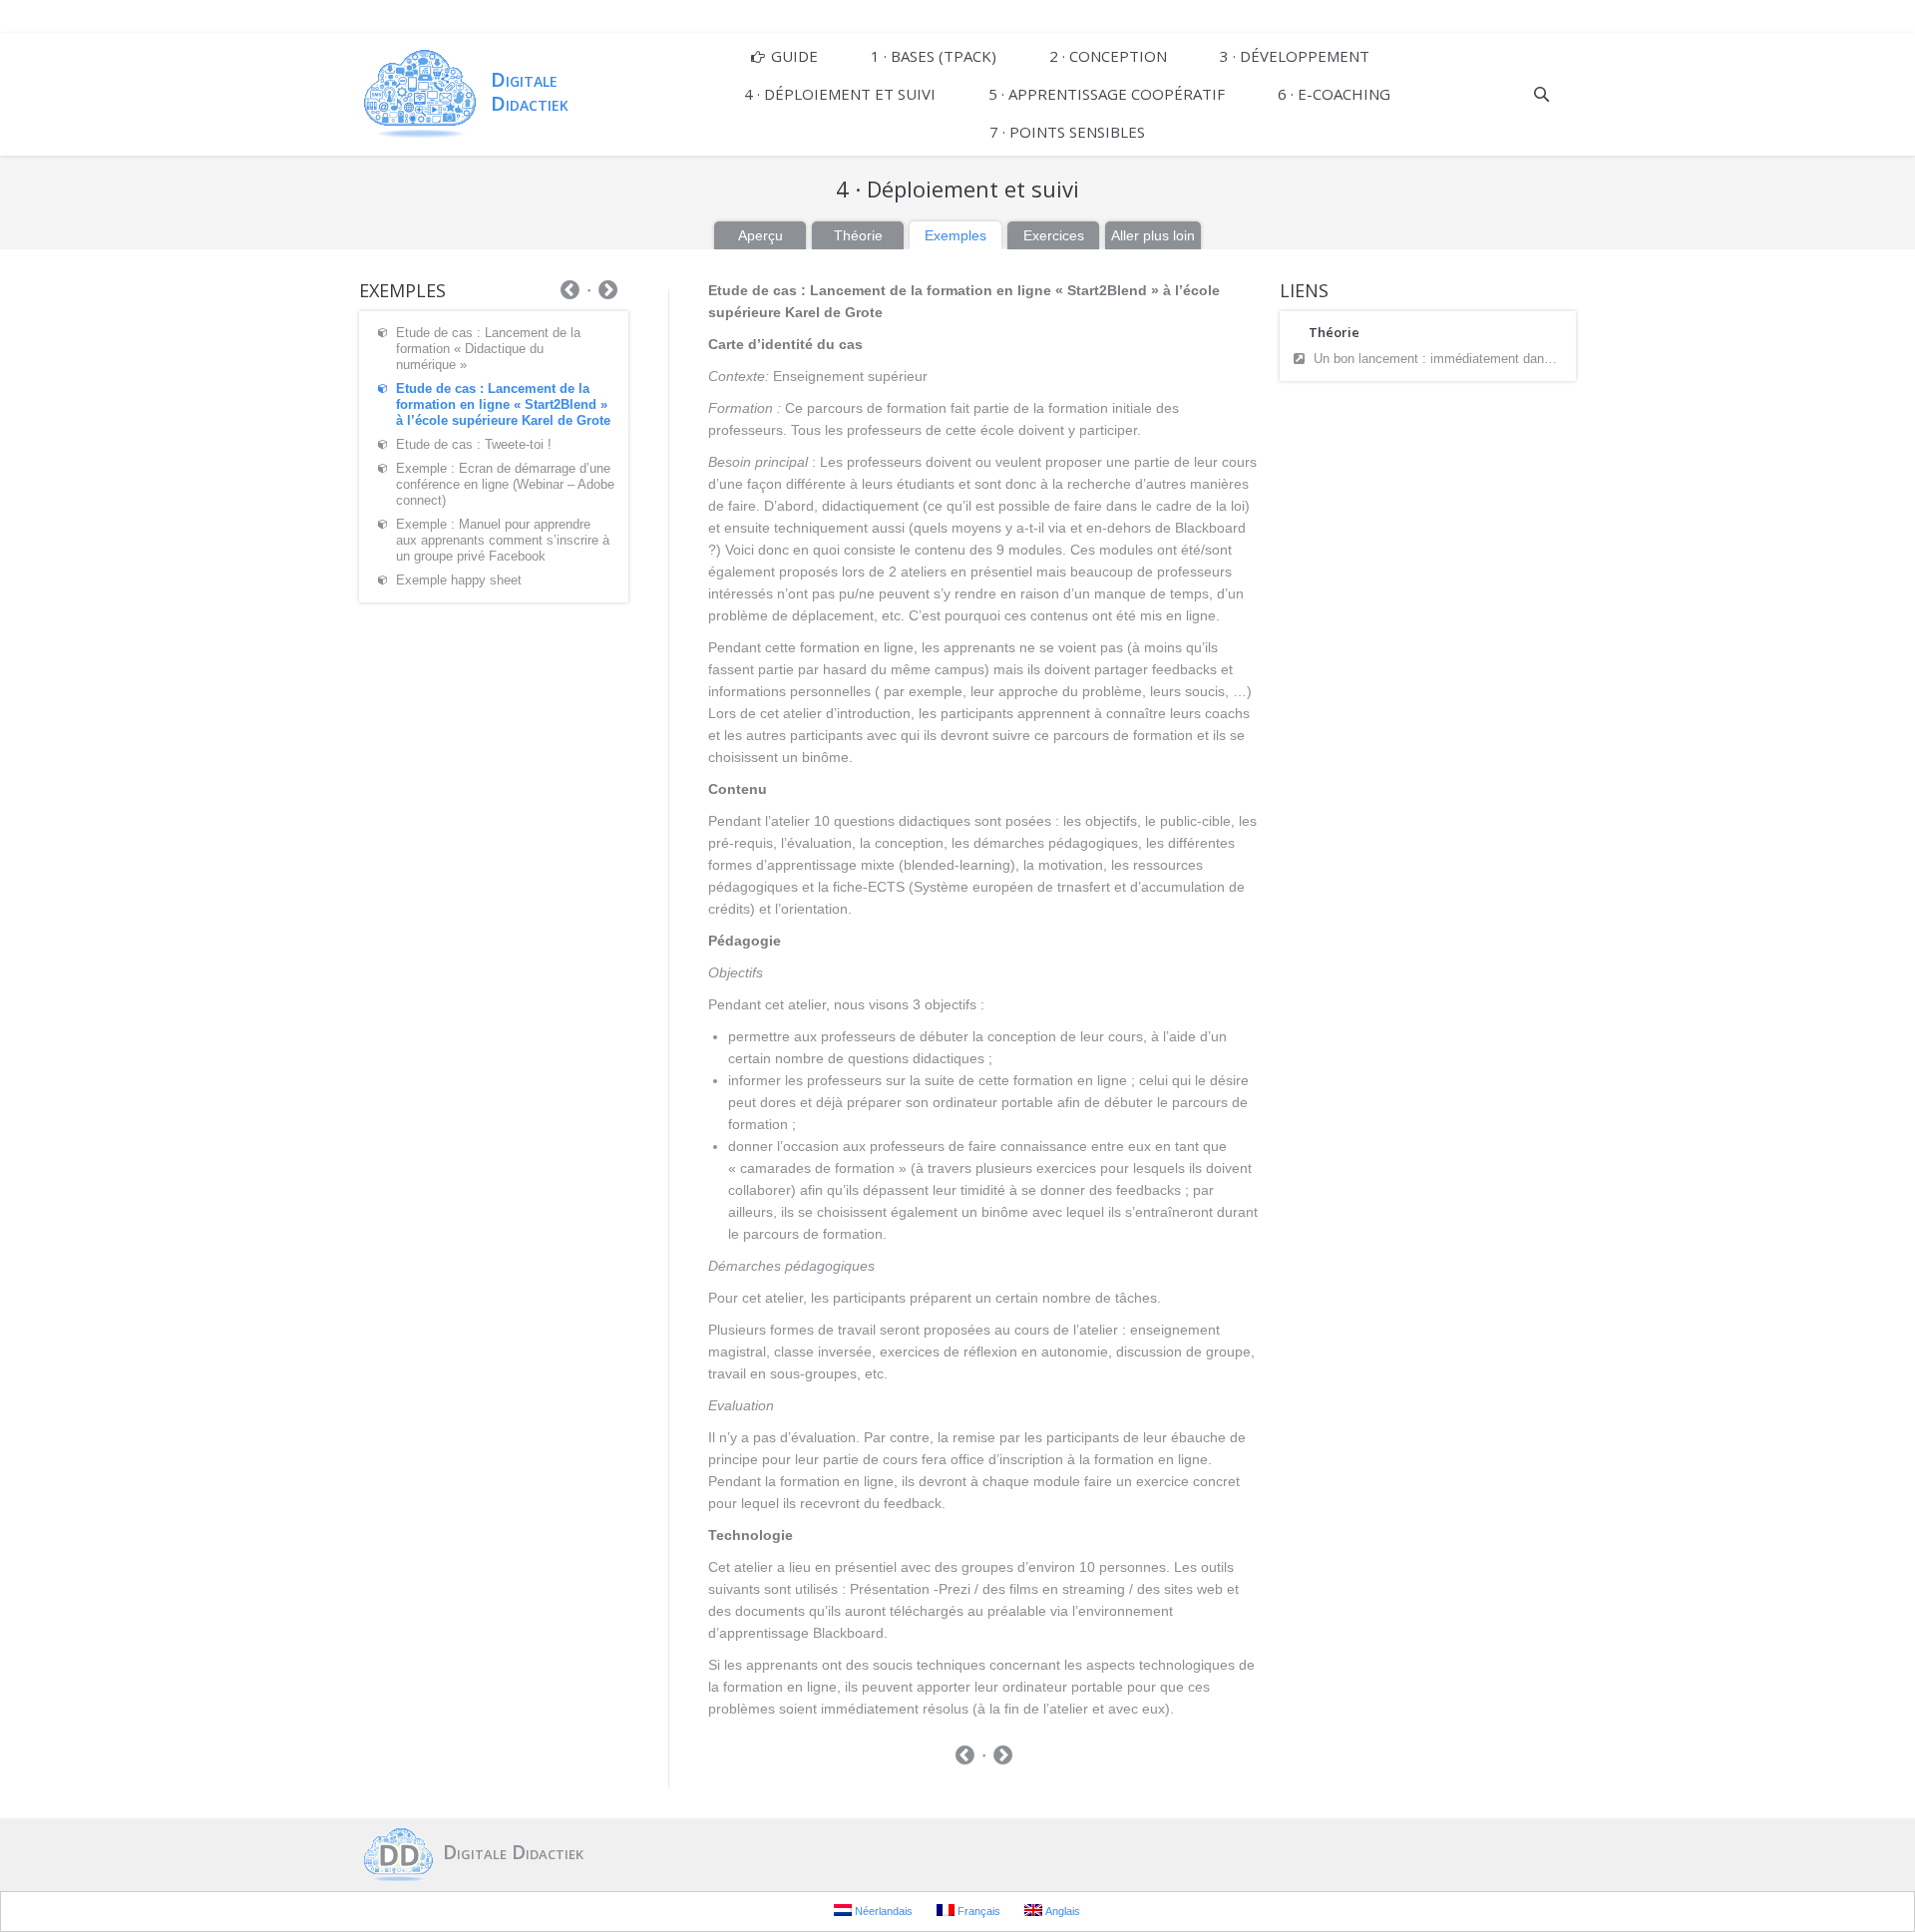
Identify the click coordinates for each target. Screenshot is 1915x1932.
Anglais (1061, 1911)
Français (977, 1911)
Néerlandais (882, 1911)
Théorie (858, 235)
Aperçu (761, 235)
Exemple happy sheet (459, 580)
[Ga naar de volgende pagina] (1003, 1757)
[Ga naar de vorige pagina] (965, 1757)
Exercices (1054, 235)
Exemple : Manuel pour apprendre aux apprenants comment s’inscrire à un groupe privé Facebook (503, 540)
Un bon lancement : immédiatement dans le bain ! (1440, 359)
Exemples (956, 235)
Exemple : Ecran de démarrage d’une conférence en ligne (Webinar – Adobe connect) (505, 484)
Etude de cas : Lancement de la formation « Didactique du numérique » (488, 349)
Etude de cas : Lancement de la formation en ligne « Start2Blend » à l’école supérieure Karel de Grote (503, 404)
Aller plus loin (1153, 235)
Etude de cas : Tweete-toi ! (474, 444)
